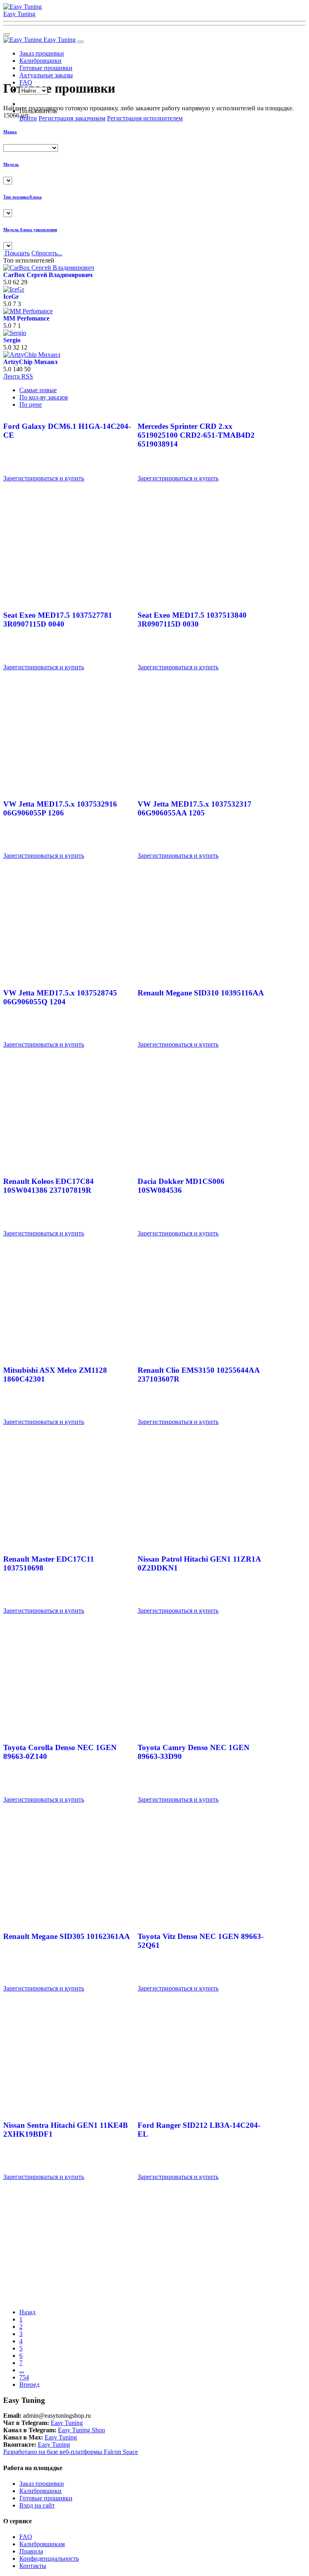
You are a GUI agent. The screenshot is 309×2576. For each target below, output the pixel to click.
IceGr (11, 297)
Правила (31, 2551)
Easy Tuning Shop (81, 2430)
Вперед (29, 2385)
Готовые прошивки (46, 68)
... (22, 2370)
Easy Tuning (60, 40)
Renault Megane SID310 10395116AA (201, 993)
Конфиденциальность (49, 2558)
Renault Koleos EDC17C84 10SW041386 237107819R (48, 1186)
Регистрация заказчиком (72, 118)
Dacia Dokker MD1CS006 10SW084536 (181, 1186)
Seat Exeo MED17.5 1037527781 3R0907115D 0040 (58, 620)
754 (24, 2377)
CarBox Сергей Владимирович (48, 275)
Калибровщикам (42, 2544)
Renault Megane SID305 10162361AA (67, 1936)
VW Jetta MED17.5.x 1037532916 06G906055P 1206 (60, 808)
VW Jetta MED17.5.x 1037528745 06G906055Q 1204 (60, 997)
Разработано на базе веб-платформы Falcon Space (71, 2452)
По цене (31, 405)
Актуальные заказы (46, 75)
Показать (16, 253)
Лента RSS (18, 376)
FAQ (26, 2537)
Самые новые (38, 390)
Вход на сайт (37, 2505)
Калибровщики (40, 61)
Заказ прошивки (42, 53)
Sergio (12, 340)
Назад (27, 2312)
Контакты (33, 2566)
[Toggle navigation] (80, 42)
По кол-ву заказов (44, 397)
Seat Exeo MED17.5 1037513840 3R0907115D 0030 (192, 620)
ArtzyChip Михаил (30, 362)
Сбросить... (47, 253)
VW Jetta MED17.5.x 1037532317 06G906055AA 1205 (195, 808)
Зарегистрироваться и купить (44, 478)
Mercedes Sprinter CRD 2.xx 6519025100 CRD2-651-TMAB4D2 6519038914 (196, 435)
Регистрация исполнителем (145, 118)
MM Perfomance (26, 318)
